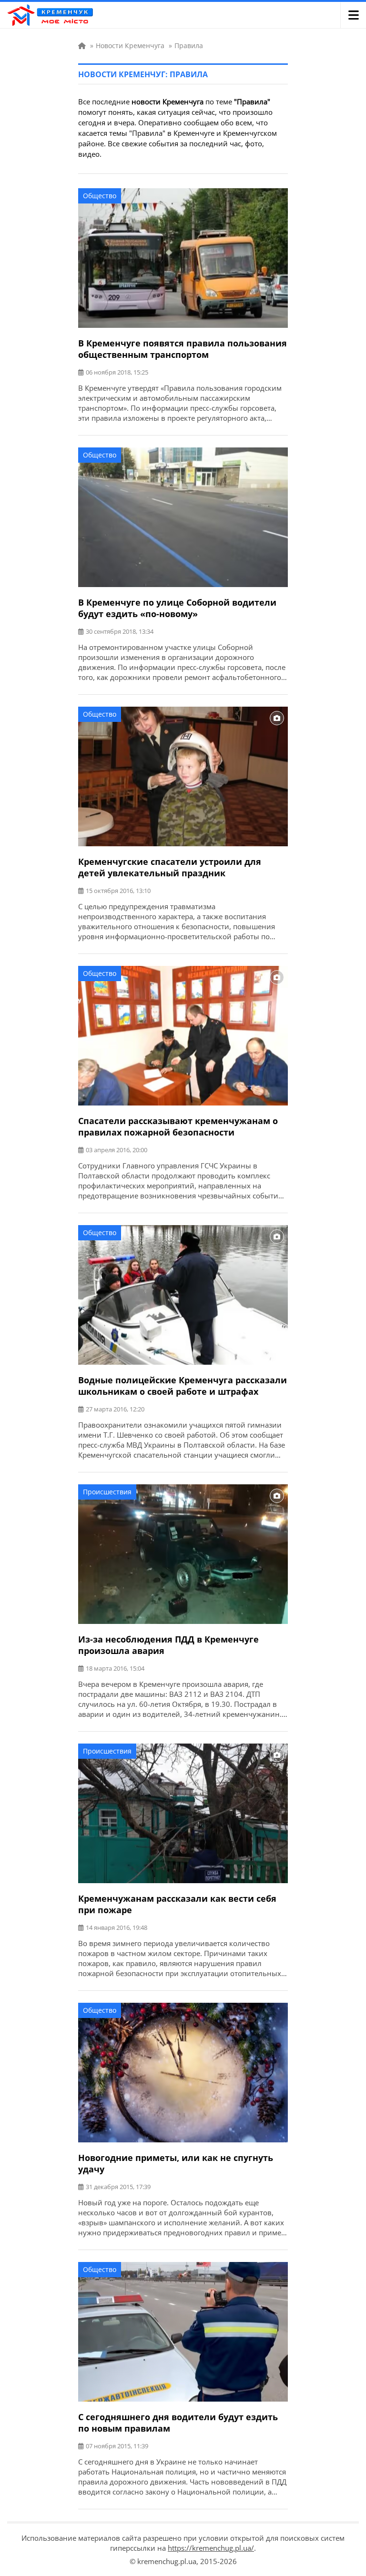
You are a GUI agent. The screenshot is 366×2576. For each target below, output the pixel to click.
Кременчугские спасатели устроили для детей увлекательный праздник (170, 867)
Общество (100, 196)
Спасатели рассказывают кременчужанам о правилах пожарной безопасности (178, 1126)
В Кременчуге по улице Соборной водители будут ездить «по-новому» (177, 608)
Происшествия (107, 1492)
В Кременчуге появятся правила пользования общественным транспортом (183, 349)
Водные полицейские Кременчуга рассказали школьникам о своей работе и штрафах (183, 1386)
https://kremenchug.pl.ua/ (211, 2548)
